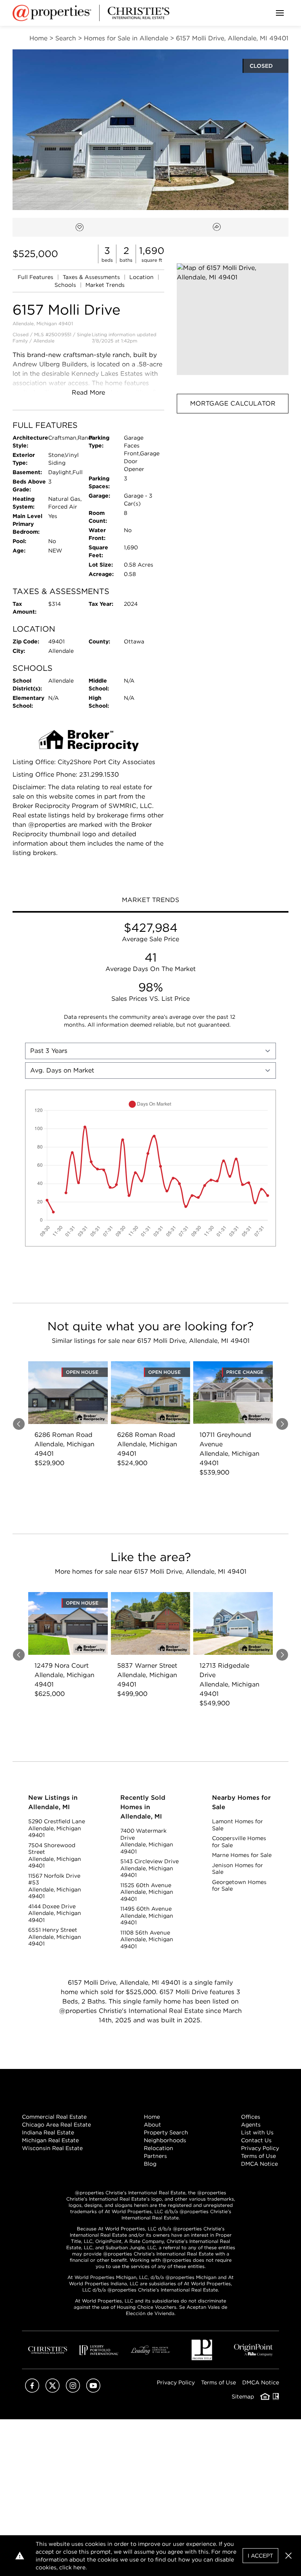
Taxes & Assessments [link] (92, 277)
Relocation (159, 2148)
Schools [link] (66, 285)
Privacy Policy (260, 2148)
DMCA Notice (259, 2164)
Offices (251, 2117)
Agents (251, 2125)
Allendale (44, 341)
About (152, 2125)
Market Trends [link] (105, 285)
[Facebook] (32, 2390)
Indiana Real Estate (48, 2132)
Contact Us (256, 2140)
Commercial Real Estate (54, 2117)
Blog (150, 2164)
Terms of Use (258, 2156)
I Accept (260, 2556)
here (79, 2567)
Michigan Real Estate (50, 2140)
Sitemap (243, 2397)
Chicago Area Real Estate (56, 2125)
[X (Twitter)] (53, 2390)
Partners (155, 2156)
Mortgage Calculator (233, 403)
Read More (88, 392)
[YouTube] (93, 2390)
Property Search (166, 2132)
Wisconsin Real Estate (52, 2148)
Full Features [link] (36, 277)
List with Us (257, 2132)
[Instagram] (73, 2390)
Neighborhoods (165, 2140)
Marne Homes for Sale (242, 1855)
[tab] (150, 901)
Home (152, 2117)
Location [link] (142, 277)
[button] (233, 319)
